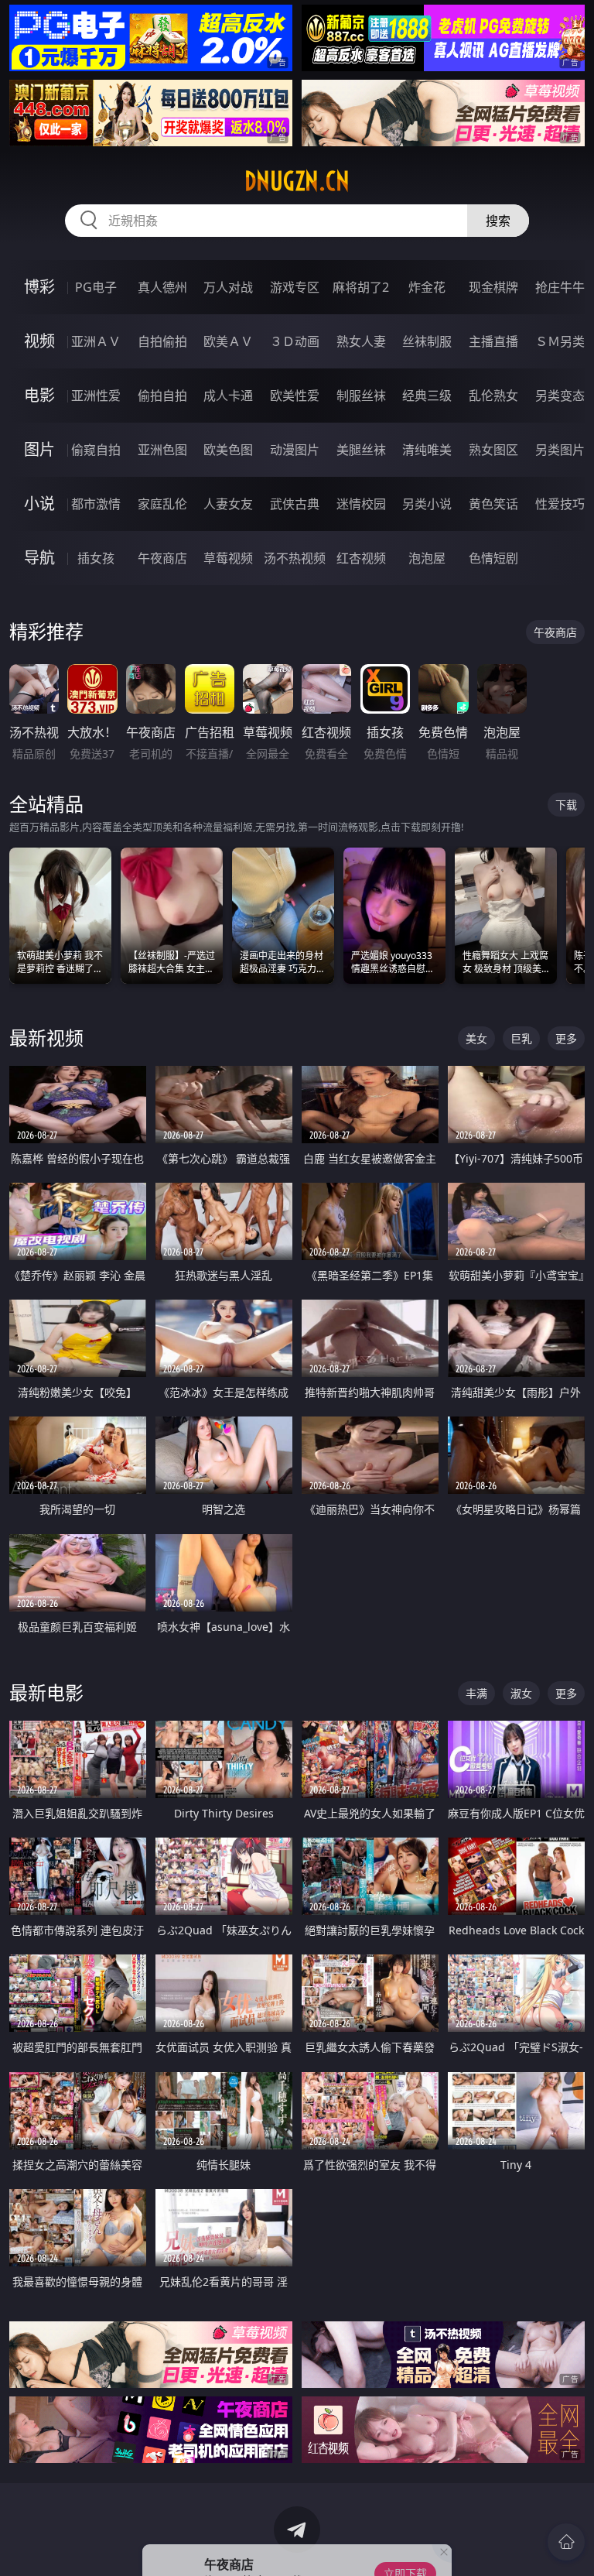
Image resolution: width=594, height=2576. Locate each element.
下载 (566, 805)
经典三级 (427, 396)
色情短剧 (493, 558)
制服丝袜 (361, 396)
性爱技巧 (560, 504)
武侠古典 (295, 504)
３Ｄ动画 (295, 341)
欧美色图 (228, 450)
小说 (39, 504)
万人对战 (228, 287)
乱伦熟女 (493, 396)
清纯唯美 (427, 450)
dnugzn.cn (297, 181)
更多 (566, 1038)
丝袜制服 (427, 341)
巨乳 (521, 1038)
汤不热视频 (295, 558)
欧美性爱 (295, 396)
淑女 (521, 1693)
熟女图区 (493, 450)
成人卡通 (228, 396)
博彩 (39, 287)
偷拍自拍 (162, 396)
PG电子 (96, 287)
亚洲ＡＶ (96, 341)
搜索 (498, 221)
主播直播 (493, 341)
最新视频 (46, 1038)
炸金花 (427, 287)
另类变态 (560, 396)
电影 (39, 395)
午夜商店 (162, 558)
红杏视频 (361, 558)
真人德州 (162, 287)
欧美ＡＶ (228, 341)
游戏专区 (295, 287)
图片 (39, 449)
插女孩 (96, 558)
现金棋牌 (493, 287)
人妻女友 (228, 504)
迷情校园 (361, 504)
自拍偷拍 (162, 341)
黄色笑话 (493, 504)
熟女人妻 (361, 341)
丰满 (476, 1693)
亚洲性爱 (96, 396)
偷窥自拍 (96, 450)
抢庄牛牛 (560, 287)
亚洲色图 (162, 450)
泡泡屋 (427, 558)
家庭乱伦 (162, 504)
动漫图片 (295, 450)
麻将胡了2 (361, 287)
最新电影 (46, 1692)
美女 (476, 1038)
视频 (39, 341)
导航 (39, 558)
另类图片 (560, 450)
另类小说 (427, 504)
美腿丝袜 (361, 450)
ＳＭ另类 (560, 341)
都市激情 (96, 504)
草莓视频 (228, 558)
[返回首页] (566, 2542)
